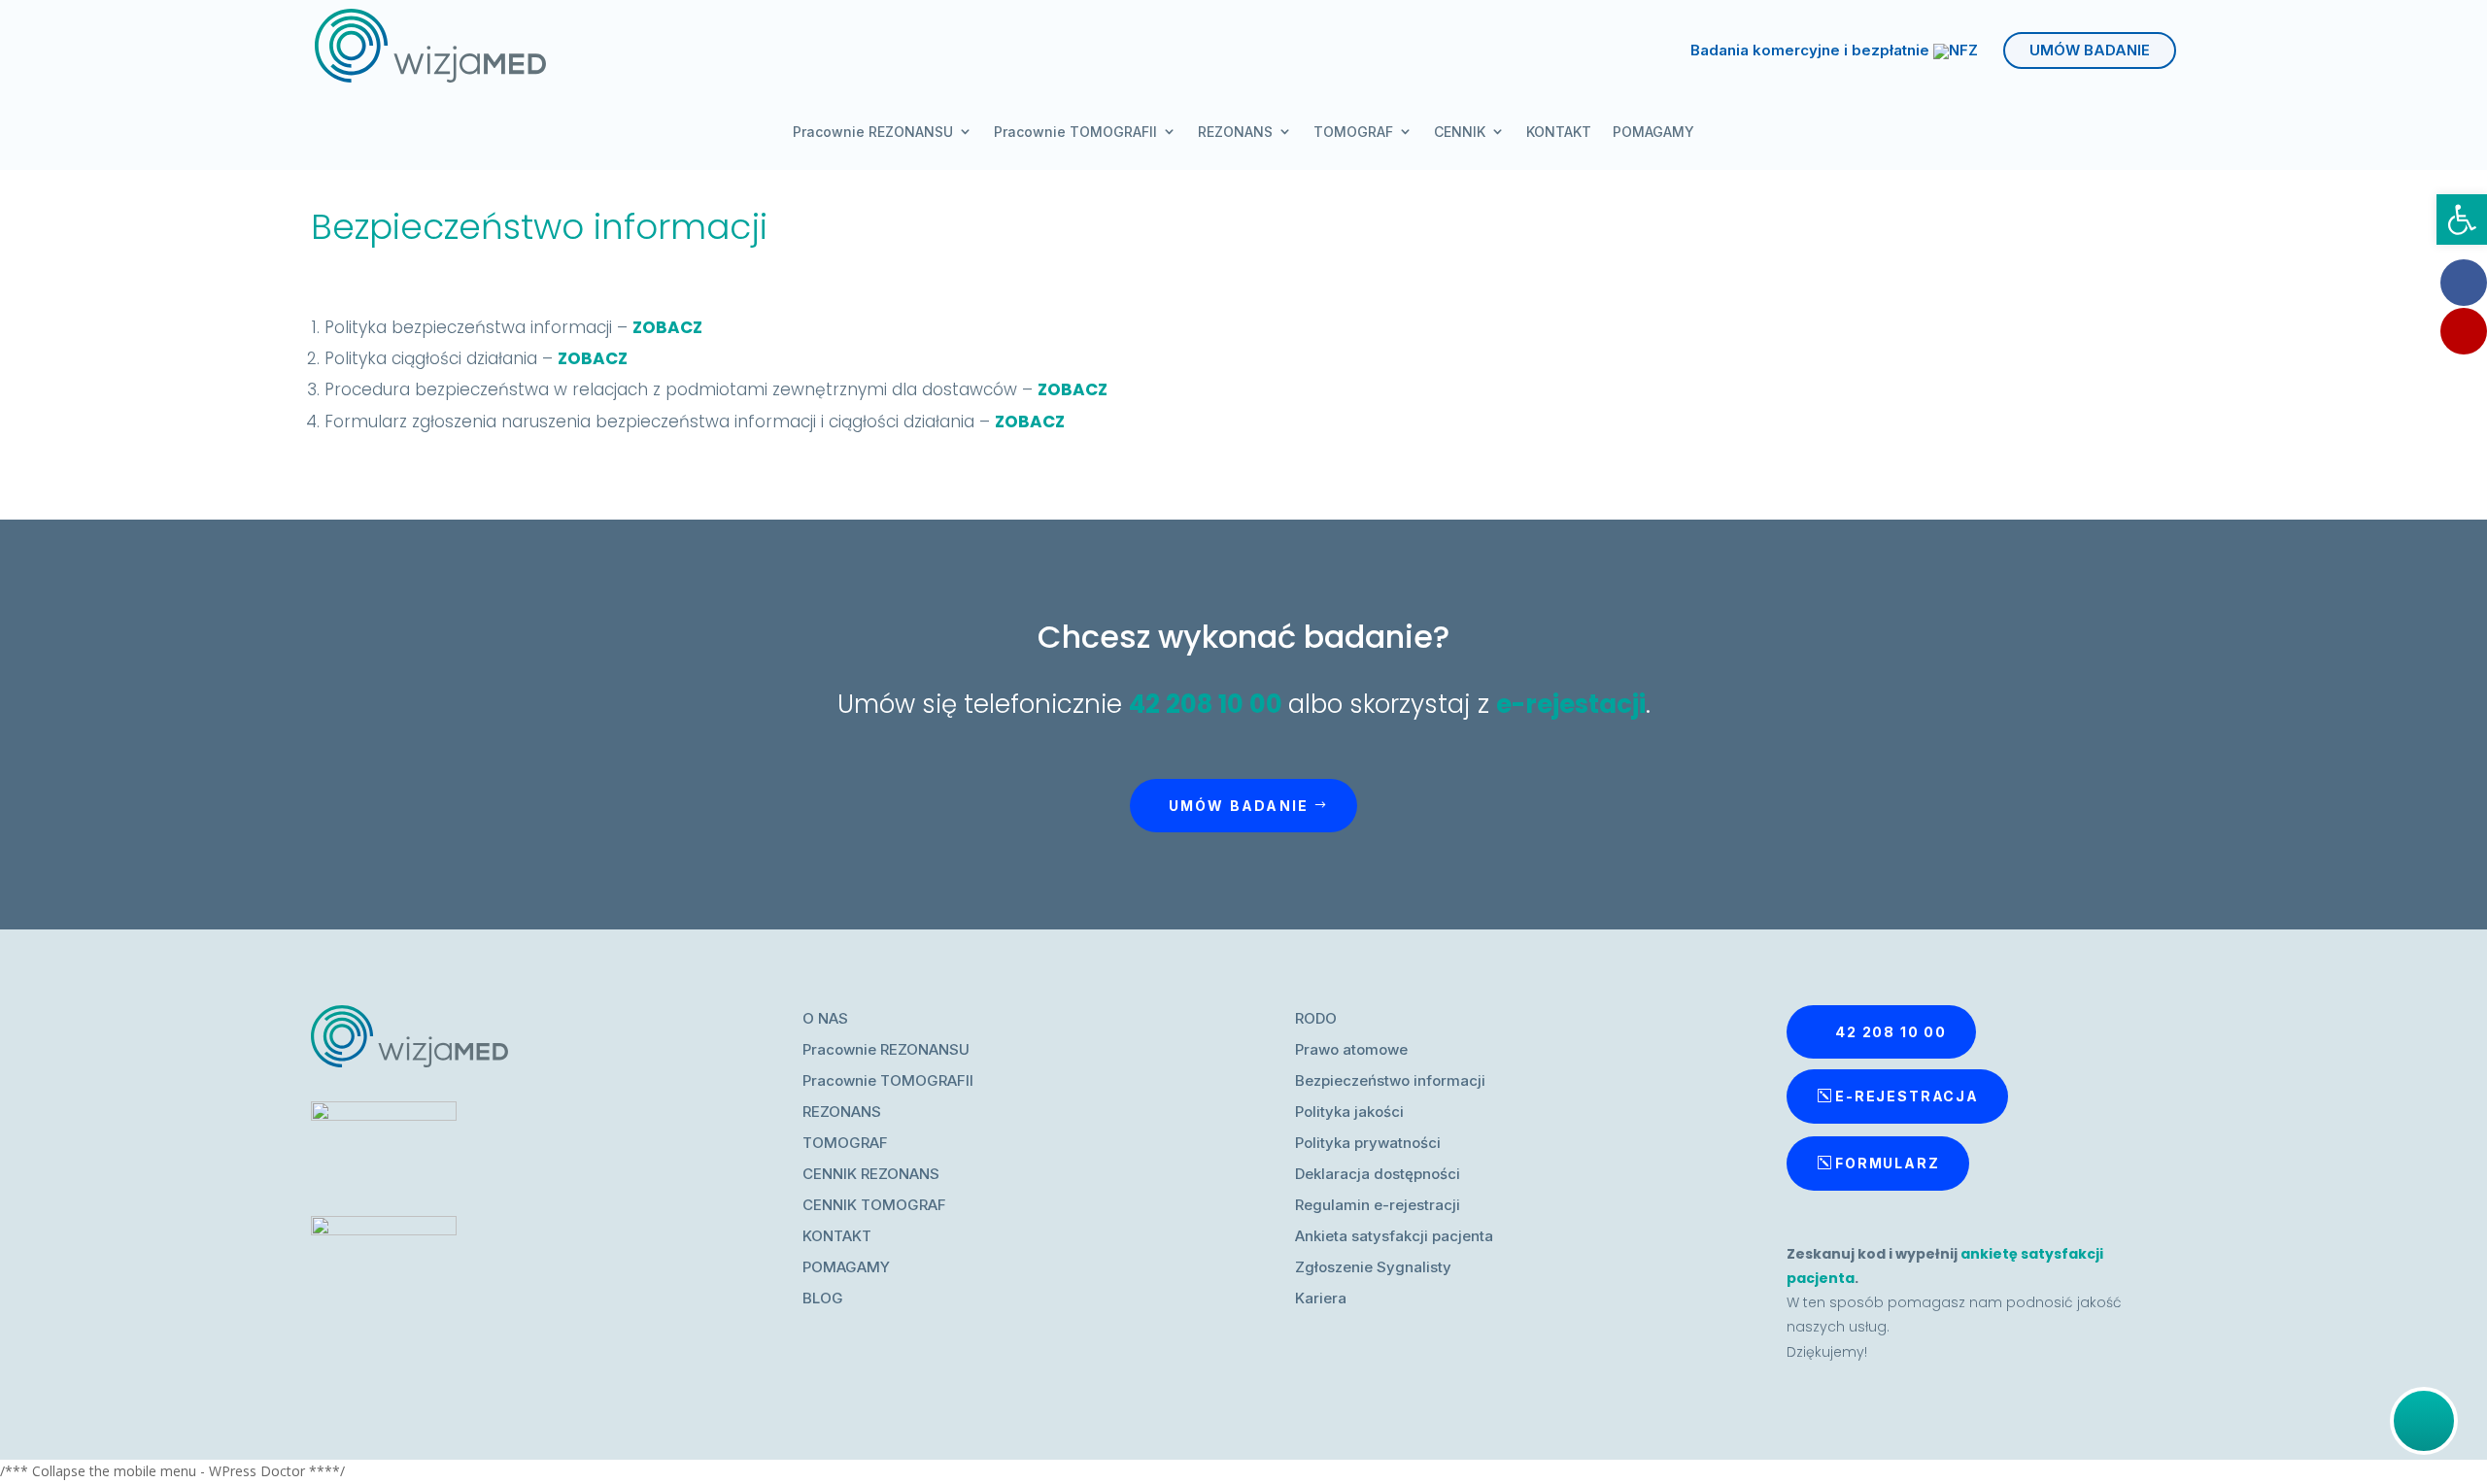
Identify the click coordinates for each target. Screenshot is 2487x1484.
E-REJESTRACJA (1907, 1096)
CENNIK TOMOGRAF (874, 1205)
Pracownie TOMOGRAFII (1075, 132)
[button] (2462, 219)
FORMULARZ (1887, 1163)
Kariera (1321, 1298)
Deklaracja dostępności (1378, 1174)
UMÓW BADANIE (2090, 50)
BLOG (823, 1298)
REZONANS (1235, 132)
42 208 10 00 (1206, 704)
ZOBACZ (667, 327)
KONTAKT (1559, 132)
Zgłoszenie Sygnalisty (1373, 1267)
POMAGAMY (1653, 132)
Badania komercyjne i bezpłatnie (1812, 51)
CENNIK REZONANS (871, 1174)
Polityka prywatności (1368, 1143)
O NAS (825, 1018)
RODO (1316, 1018)
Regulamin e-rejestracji (1378, 1205)
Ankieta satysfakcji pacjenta (1394, 1236)
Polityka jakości (1349, 1112)
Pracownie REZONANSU (873, 132)
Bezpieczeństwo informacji (1390, 1080)
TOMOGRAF (1353, 132)
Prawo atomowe (1351, 1049)
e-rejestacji (1571, 704)
